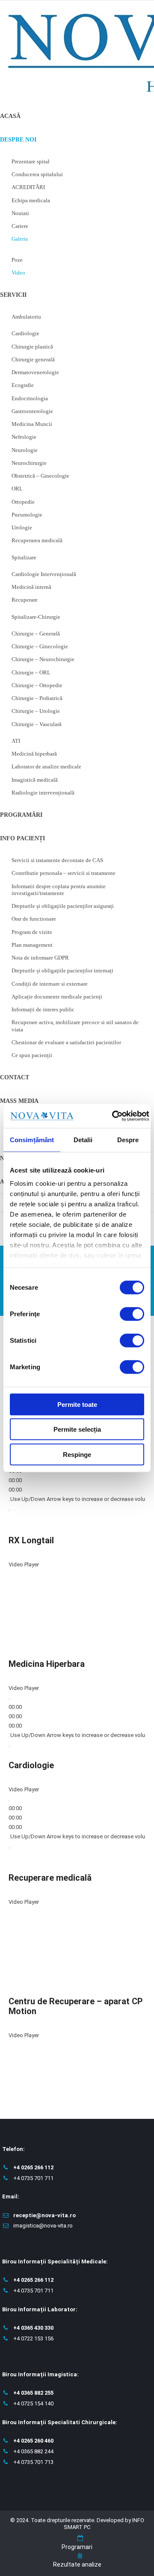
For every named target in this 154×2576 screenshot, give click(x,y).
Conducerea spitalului (37, 174)
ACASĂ (10, 116)
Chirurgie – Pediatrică (37, 698)
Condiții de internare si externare (50, 984)
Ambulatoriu (26, 317)
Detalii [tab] (83, 1139)
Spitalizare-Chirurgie (36, 617)
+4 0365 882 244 (33, 2451)
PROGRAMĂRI (21, 815)
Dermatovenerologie (35, 372)
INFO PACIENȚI (22, 838)
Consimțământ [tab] (32, 1139)
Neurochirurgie (29, 463)
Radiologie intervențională (43, 793)
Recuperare (25, 600)
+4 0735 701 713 (33, 2462)
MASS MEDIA (19, 1101)
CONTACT (15, 1077)
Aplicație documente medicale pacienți (57, 997)
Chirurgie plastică (32, 347)
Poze (17, 260)
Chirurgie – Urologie (36, 711)
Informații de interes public (43, 1009)
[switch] (132, 1314)
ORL (17, 489)
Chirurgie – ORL (31, 672)
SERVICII (13, 295)
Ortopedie (23, 502)
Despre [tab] (128, 1139)
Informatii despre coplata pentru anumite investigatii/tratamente (59, 890)
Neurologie (25, 450)
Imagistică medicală (35, 780)
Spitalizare (24, 557)
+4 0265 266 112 (33, 2167)
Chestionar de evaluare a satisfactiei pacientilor (66, 1042)
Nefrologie (24, 437)
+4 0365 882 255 (33, 2393)
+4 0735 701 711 (33, 2178)
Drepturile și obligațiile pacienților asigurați (63, 906)
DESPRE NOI (18, 140)
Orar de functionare (34, 919)
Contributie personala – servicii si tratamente (64, 873)
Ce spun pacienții (32, 1055)
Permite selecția (77, 1429)
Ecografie (23, 385)
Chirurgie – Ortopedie (37, 685)
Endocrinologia (30, 398)
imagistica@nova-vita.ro (43, 2226)
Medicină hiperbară (34, 754)
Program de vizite (32, 932)
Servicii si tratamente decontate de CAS (57, 860)
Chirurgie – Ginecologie (40, 646)
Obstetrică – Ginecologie (40, 476)
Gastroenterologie (32, 411)
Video (18, 273)
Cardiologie (25, 333)
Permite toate (77, 1404)
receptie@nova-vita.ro (44, 2215)
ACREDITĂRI (28, 187)
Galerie (20, 239)
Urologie (22, 527)
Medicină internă (31, 587)
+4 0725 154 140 (33, 2403)
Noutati (20, 213)
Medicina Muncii (32, 424)
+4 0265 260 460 (33, 2441)
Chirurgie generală (33, 359)
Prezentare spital (31, 161)
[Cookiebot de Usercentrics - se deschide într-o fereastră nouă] (113, 1116)
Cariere (20, 226)
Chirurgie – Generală (36, 634)
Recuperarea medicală (37, 540)
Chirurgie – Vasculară (37, 724)
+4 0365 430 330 (33, 2328)
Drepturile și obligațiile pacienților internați (62, 970)
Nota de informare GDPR (40, 958)
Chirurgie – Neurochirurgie (43, 659)
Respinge (77, 1454)
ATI (16, 741)
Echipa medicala (31, 200)
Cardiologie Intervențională (44, 574)
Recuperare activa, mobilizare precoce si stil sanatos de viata (75, 1026)
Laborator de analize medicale (46, 767)
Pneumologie (27, 515)
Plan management (32, 945)
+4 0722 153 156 (33, 2338)
